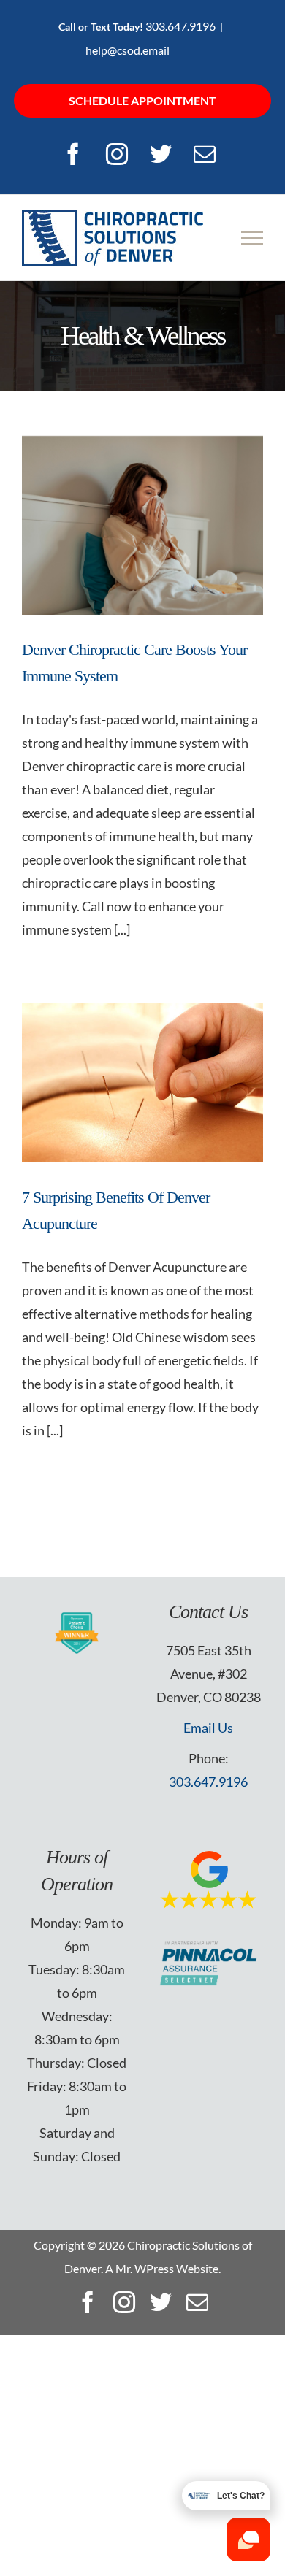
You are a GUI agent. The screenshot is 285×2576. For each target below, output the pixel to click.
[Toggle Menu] (252, 238)
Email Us (208, 1728)
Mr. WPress (145, 2268)
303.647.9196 (180, 26)
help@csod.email (128, 50)
